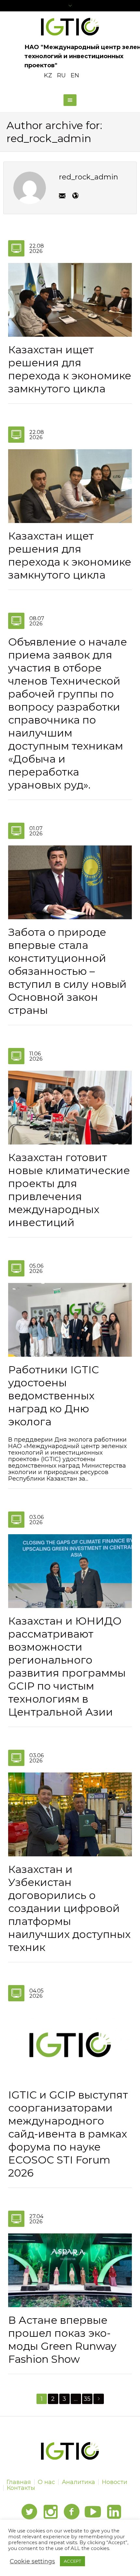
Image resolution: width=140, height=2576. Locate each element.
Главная (19, 2482)
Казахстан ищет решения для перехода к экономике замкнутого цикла (70, 369)
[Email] (62, 196)
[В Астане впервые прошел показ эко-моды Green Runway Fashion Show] (70, 2270)
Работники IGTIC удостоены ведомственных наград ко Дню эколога (54, 1396)
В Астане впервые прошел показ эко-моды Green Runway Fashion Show (62, 2340)
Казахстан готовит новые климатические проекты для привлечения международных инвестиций (69, 1190)
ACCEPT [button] (72, 2561)
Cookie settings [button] (32, 2561)
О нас (46, 2482)
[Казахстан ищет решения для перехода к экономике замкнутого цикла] (70, 299)
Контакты (21, 2488)
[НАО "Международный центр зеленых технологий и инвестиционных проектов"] (70, 27)
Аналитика (78, 2482)
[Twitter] (29, 2512)
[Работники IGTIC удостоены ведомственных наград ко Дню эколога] (70, 1319)
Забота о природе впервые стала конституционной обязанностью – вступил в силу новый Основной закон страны (67, 971)
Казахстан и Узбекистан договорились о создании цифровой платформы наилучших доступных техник (69, 1908)
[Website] (75, 196)
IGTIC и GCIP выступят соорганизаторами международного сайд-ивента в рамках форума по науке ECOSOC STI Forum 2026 (68, 2134)
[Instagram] (50, 2512)
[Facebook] (72, 2512)
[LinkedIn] (114, 2512)
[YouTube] (93, 2512)
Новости (115, 2482)
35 (87, 2399)
